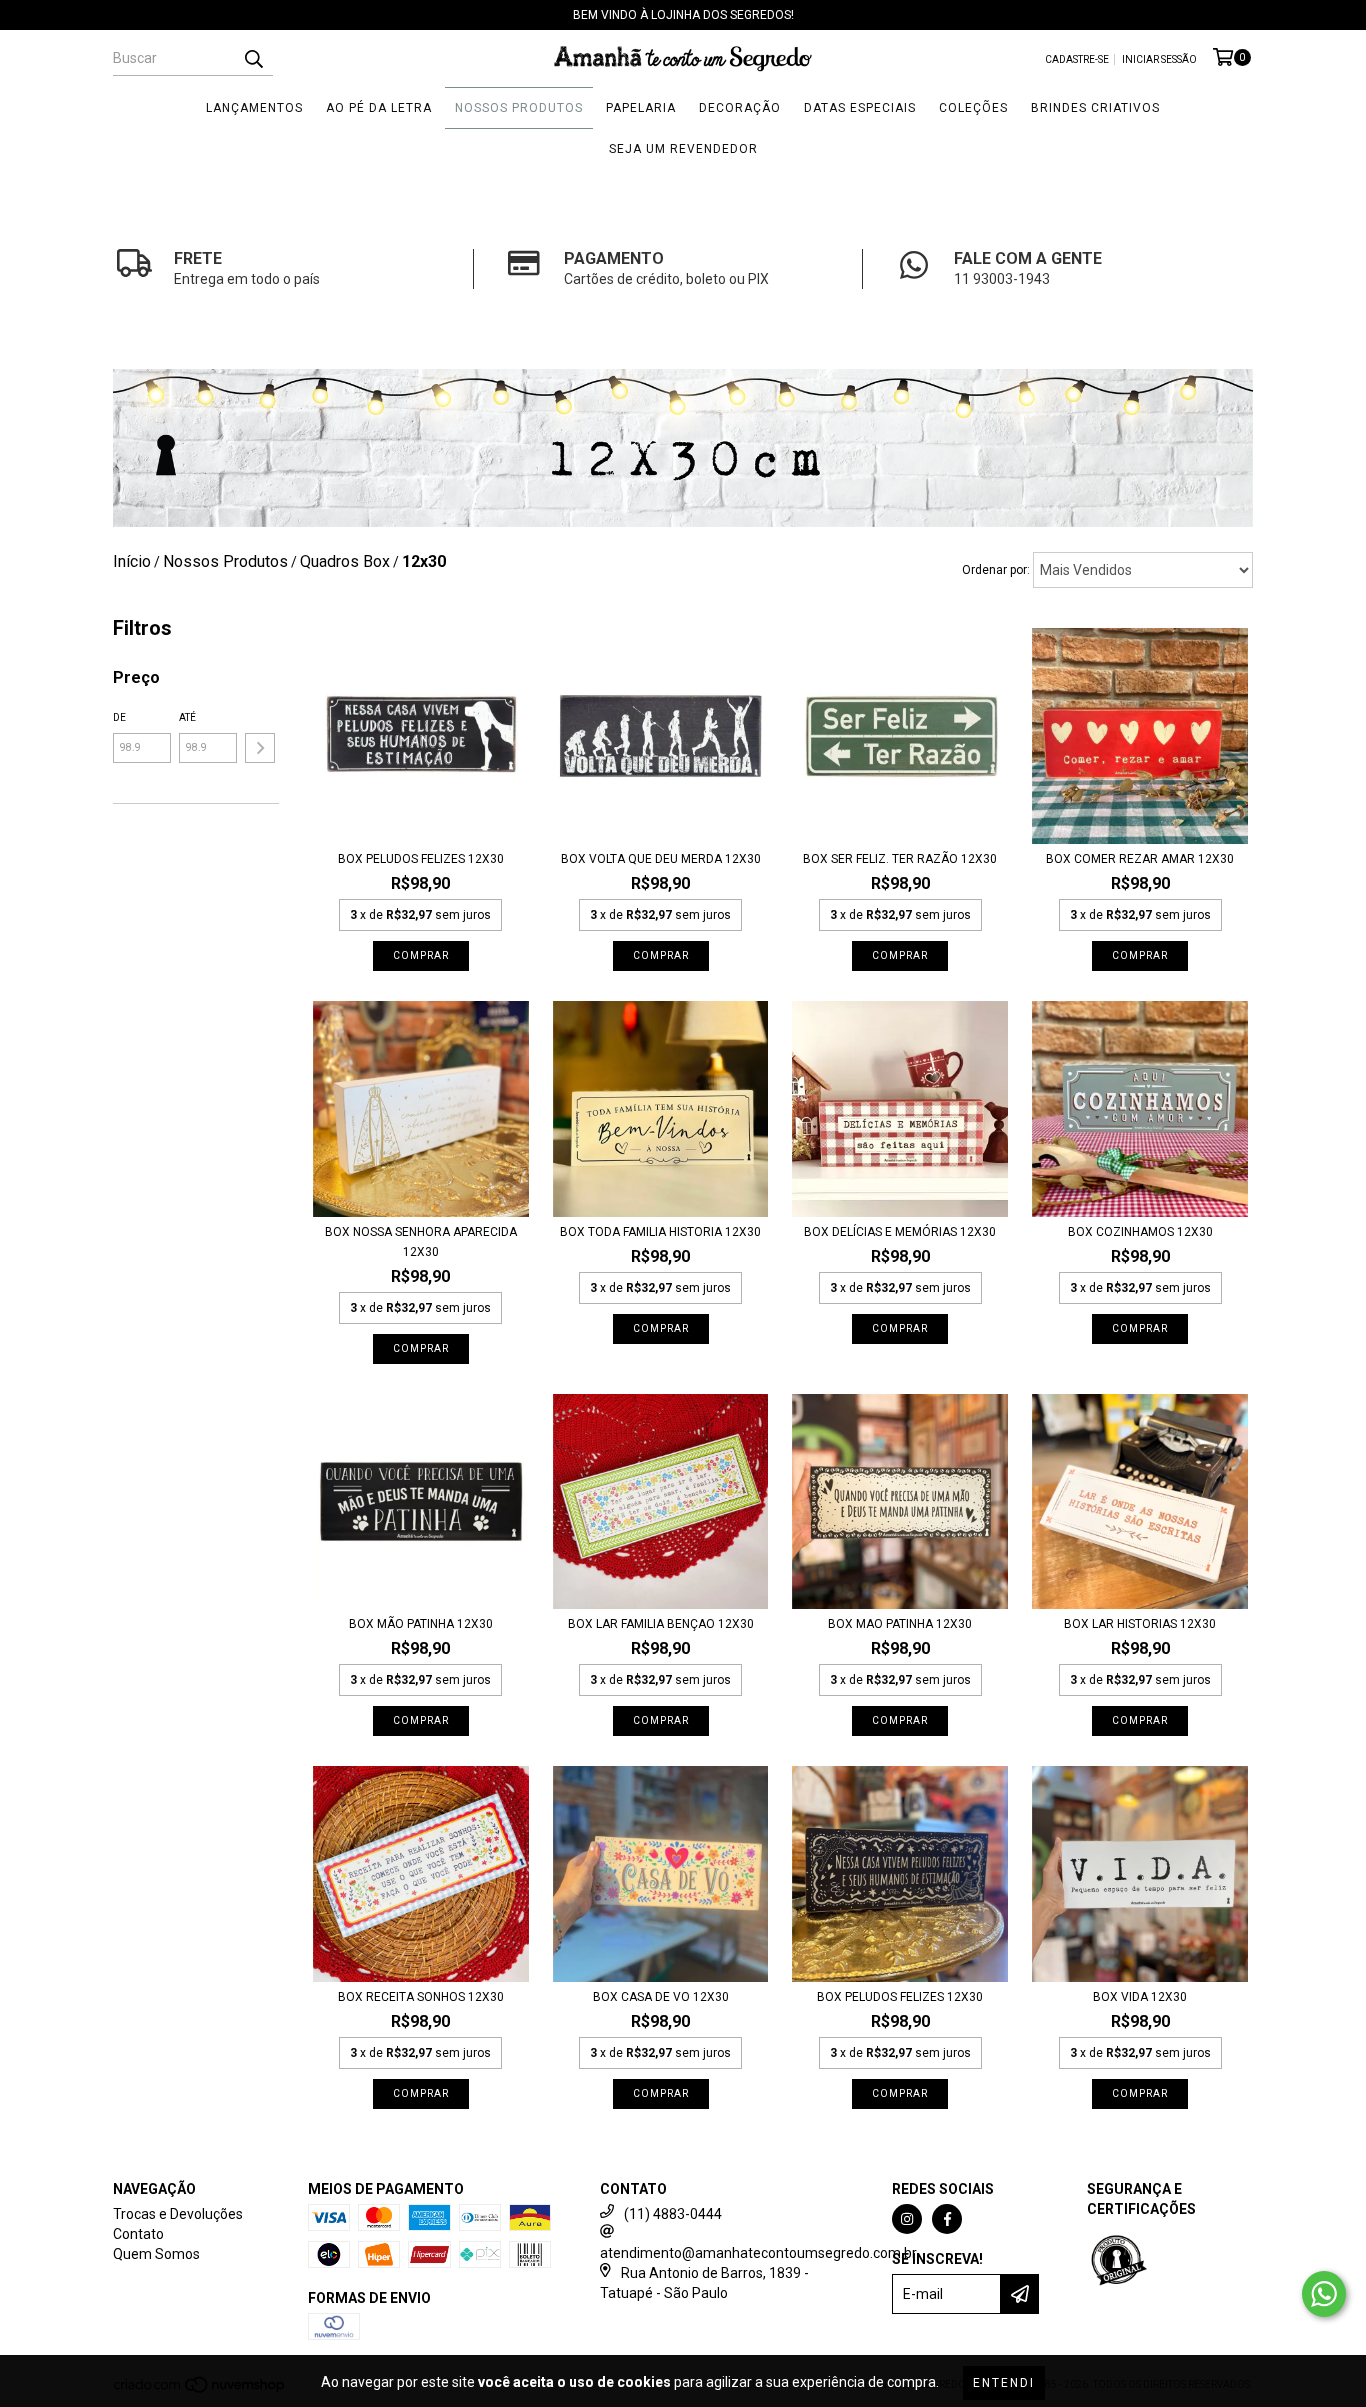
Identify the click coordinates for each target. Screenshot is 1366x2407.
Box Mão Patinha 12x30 (421, 1624)
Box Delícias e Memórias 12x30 (900, 1232)
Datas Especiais (860, 108)
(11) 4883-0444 (673, 2214)
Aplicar (260, 748)
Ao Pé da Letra (379, 108)
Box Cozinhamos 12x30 (1140, 1232)
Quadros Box (345, 561)
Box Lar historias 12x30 (1140, 1624)
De (119, 717)
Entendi (1004, 2383)
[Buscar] (253, 58)
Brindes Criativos (1095, 108)
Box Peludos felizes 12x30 (900, 1997)
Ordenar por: (996, 570)
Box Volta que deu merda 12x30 (661, 859)
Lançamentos (254, 108)
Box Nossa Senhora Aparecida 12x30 (421, 1242)
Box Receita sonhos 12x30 (421, 1997)
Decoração (740, 108)
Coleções (973, 108)
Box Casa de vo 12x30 (661, 1997)
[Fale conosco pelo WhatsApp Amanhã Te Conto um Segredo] (1324, 2294)
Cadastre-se (1077, 59)
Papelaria (641, 108)
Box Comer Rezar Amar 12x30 (1140, 859)
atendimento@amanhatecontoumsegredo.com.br (758, 2253)
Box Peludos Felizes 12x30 (421, 859)
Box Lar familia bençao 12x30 (661, 1624)
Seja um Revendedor (683, 149)
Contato (138, 2234)
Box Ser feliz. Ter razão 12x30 (900, 859)
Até (187, 717)
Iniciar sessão (1159, 59)
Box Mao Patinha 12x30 (900, 1624)
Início (132, 561)
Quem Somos (156, 2254)
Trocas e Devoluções (178, 2214)
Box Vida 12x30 (1140, 1997)
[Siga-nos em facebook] (947, 2219)
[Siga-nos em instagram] (907, 2219)
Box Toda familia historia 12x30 (660, 1232)
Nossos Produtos (519, 108)
